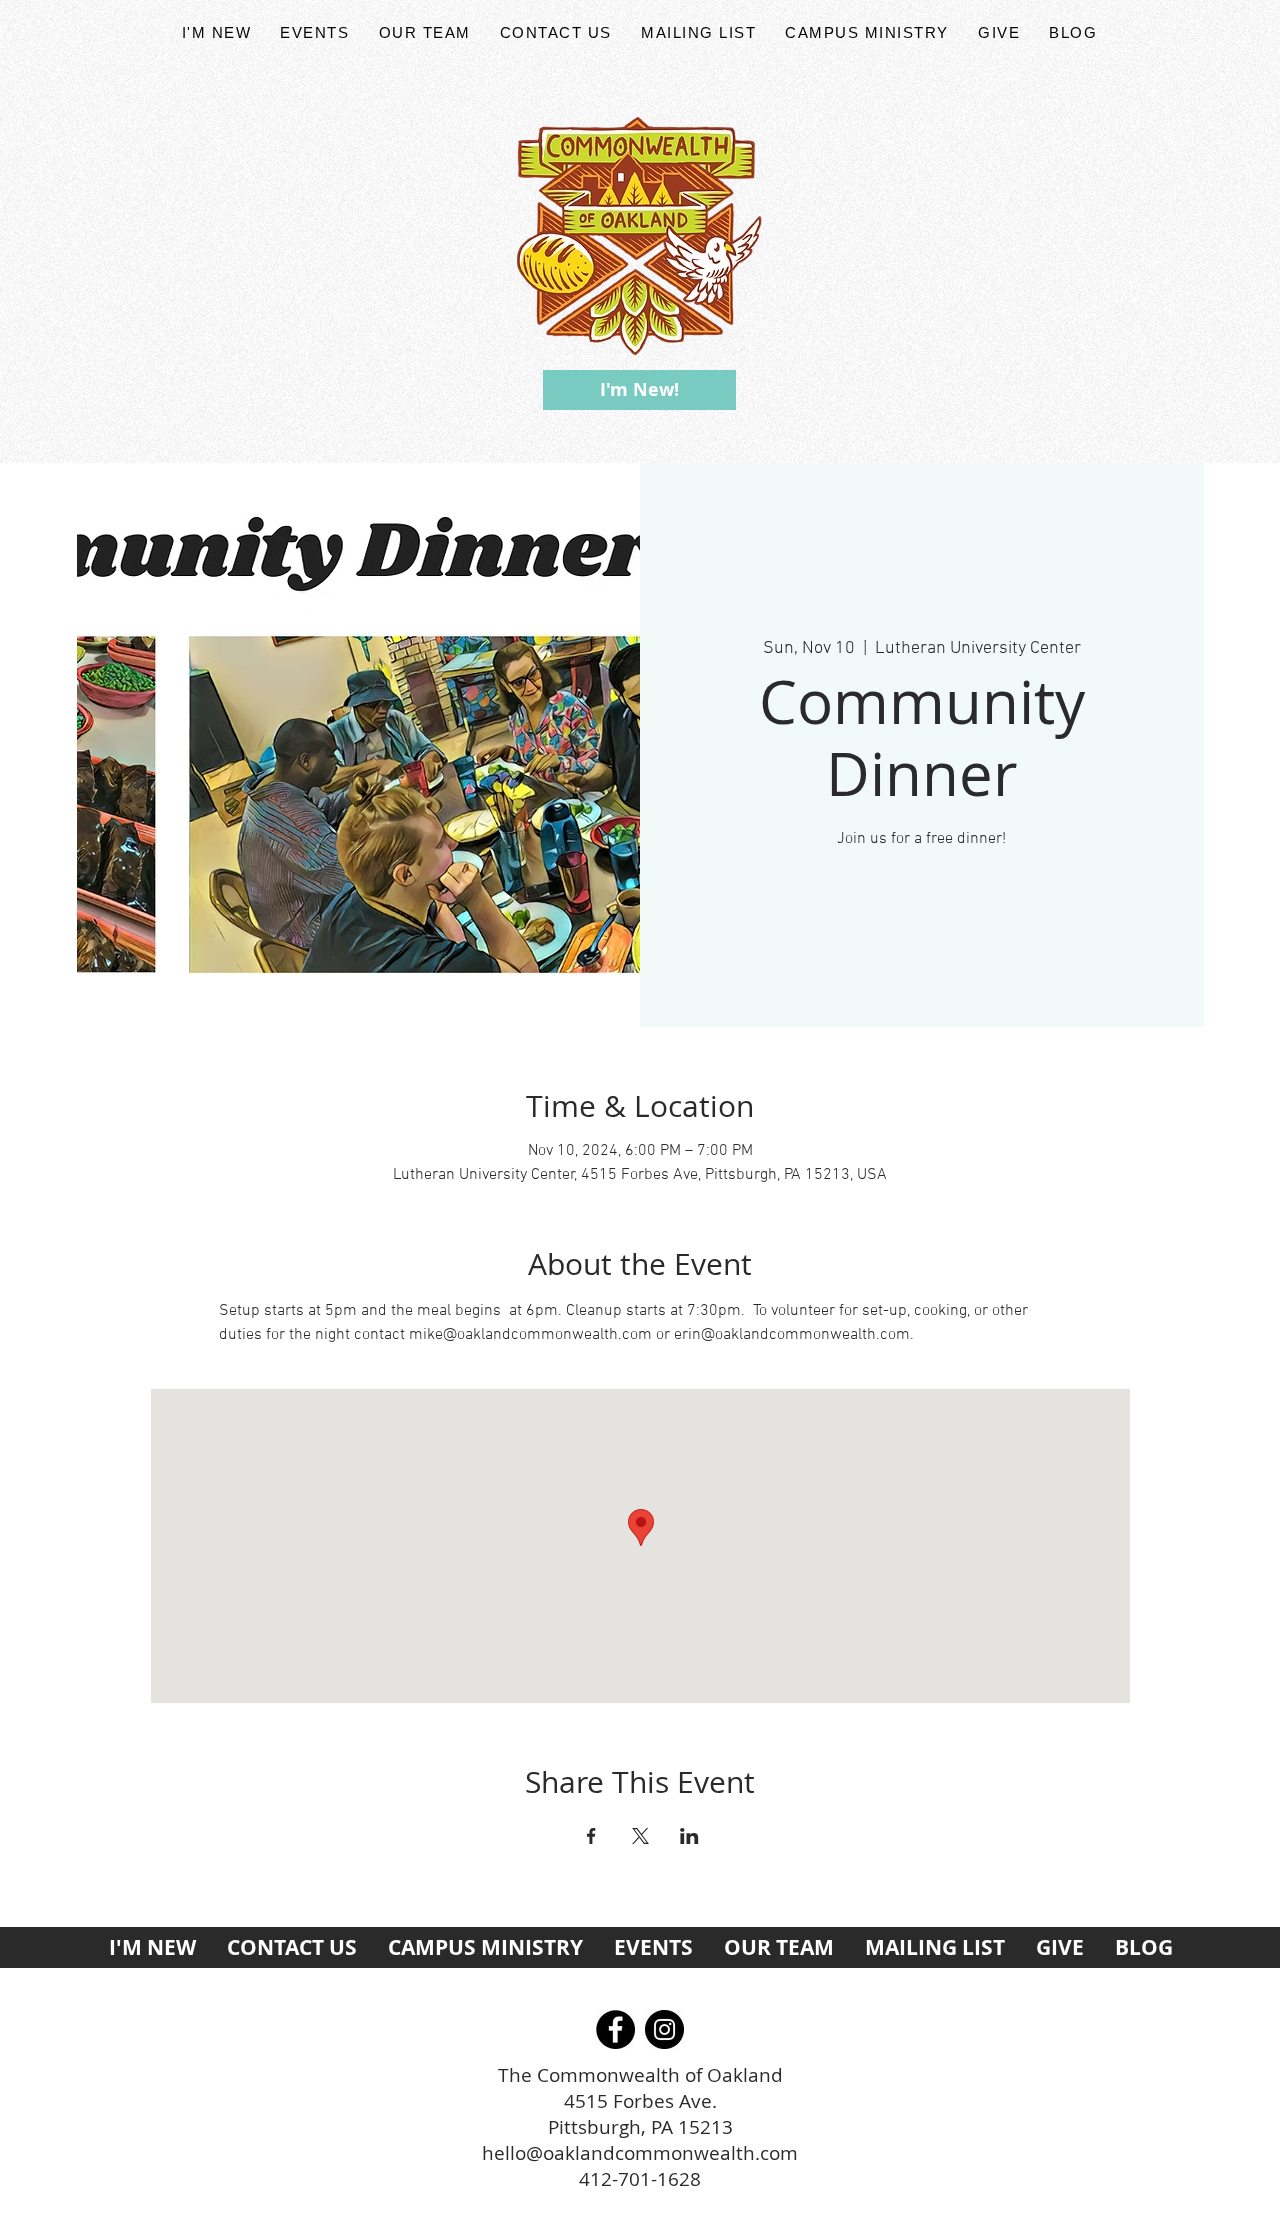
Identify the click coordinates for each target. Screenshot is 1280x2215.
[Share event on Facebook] (591, 1836)
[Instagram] (664, 2029)
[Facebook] (615, 2029)
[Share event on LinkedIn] (689, 1836)
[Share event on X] (640, 1836)
